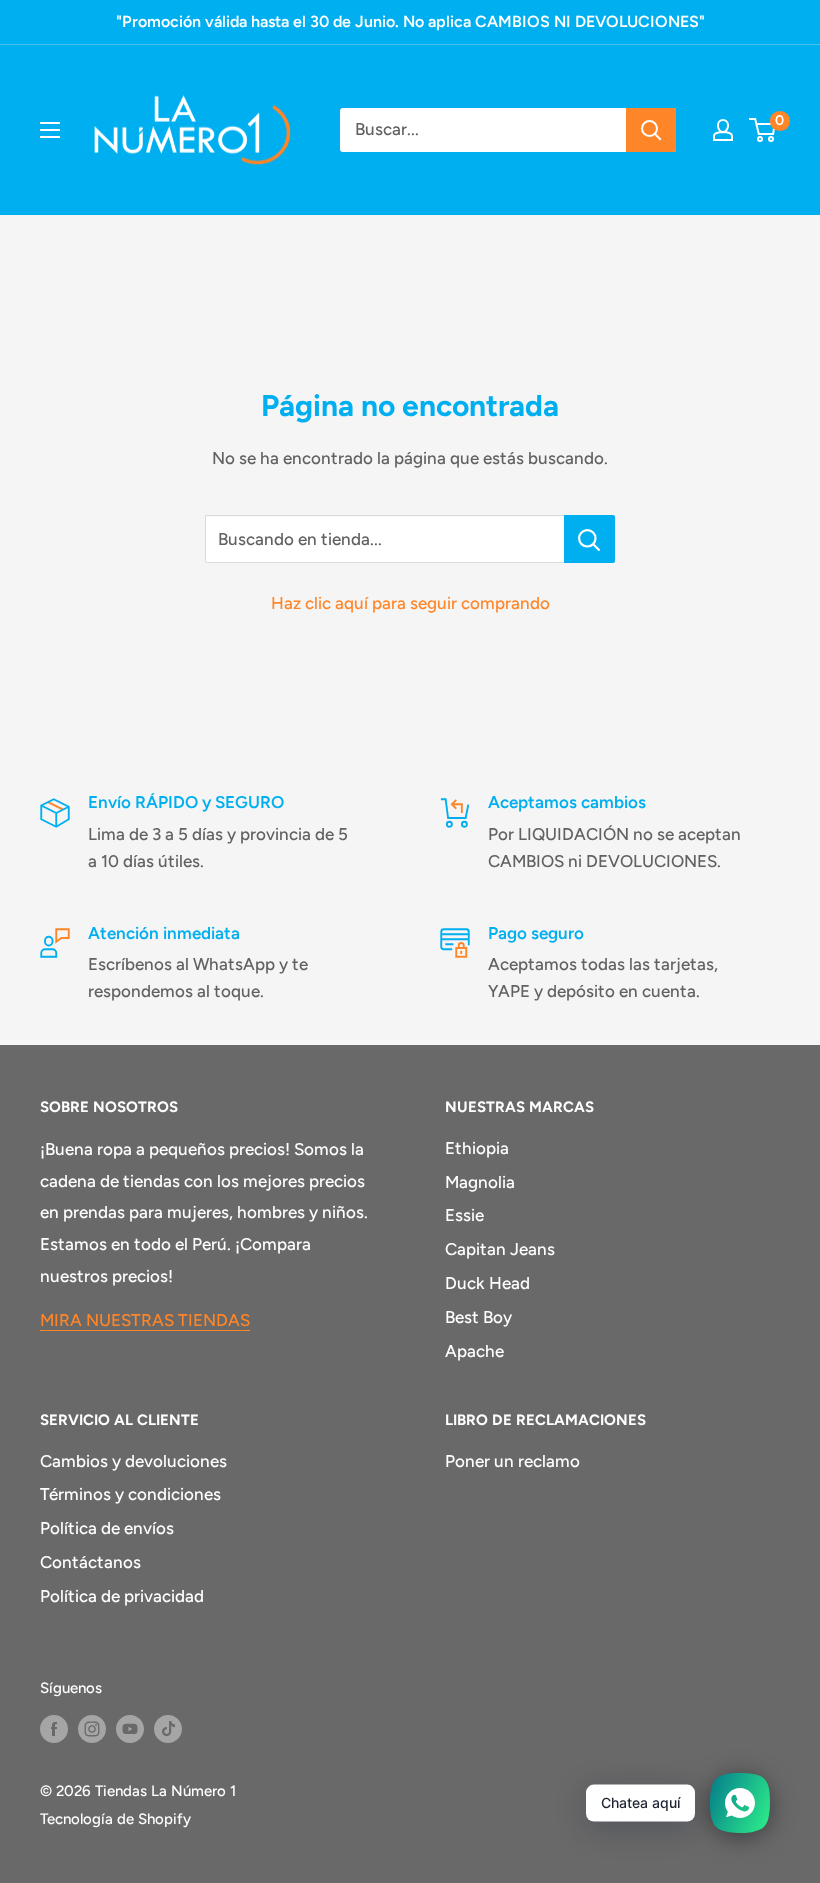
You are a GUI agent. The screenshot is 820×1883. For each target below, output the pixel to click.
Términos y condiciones (130, 1494)
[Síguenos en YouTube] (130, 1728)
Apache (474, 1351)
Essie (464, 1215)
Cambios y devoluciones (133, 1461)
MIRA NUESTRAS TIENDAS (145, 1320)
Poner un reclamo (512, 1461)
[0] (763, 130)
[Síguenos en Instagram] (92, 1728)
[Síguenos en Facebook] (54, 1728)
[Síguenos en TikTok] (168, 1728)
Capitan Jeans (500, 1249)
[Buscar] (651, 130)
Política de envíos (107, 1528)
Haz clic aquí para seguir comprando (410, 603)
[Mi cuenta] (723, 130)
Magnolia (480, 1182)
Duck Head (487, 1283)
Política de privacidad (122, 1596)
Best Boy (478, 1317)
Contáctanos (90, 1562)
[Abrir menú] (50, 130)
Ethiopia (477, 1148)
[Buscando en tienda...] (589, 539)
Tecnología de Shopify (115, 1819)
